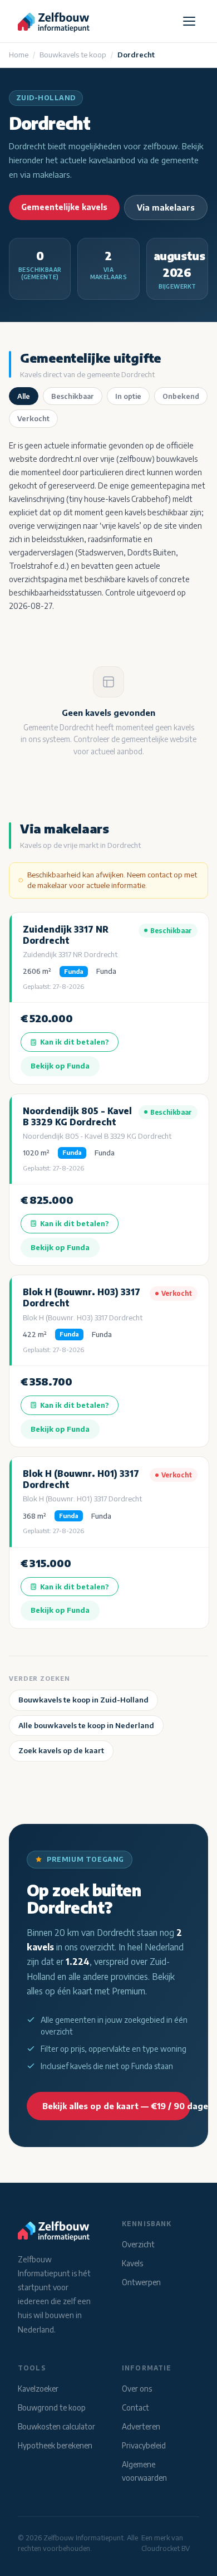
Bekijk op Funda (60, 1066)
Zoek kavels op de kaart (61, 1750)
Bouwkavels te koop (73, 55)
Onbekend (181, 396)
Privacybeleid (144, 2445)
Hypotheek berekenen (55, 2445)
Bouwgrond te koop (52, 2407)
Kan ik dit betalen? (75, 1042)
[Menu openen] (189, 21)
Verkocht (33, 418)
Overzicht (138, 2244)
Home (19, 55)
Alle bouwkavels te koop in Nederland (86, 1725)
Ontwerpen (141, 2282)
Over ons (137, 2389)
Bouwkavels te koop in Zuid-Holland (83, 1700)
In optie (128, 396)
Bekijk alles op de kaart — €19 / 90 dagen (116, 2106)
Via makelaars (166, 208)
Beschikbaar (73, 396)
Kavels (132, 2263)
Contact (135, 2407)
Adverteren (141, 2426)
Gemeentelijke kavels (64, 207)
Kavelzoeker (38, 2389)
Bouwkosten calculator (56, 2426)
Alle (24, 396)
